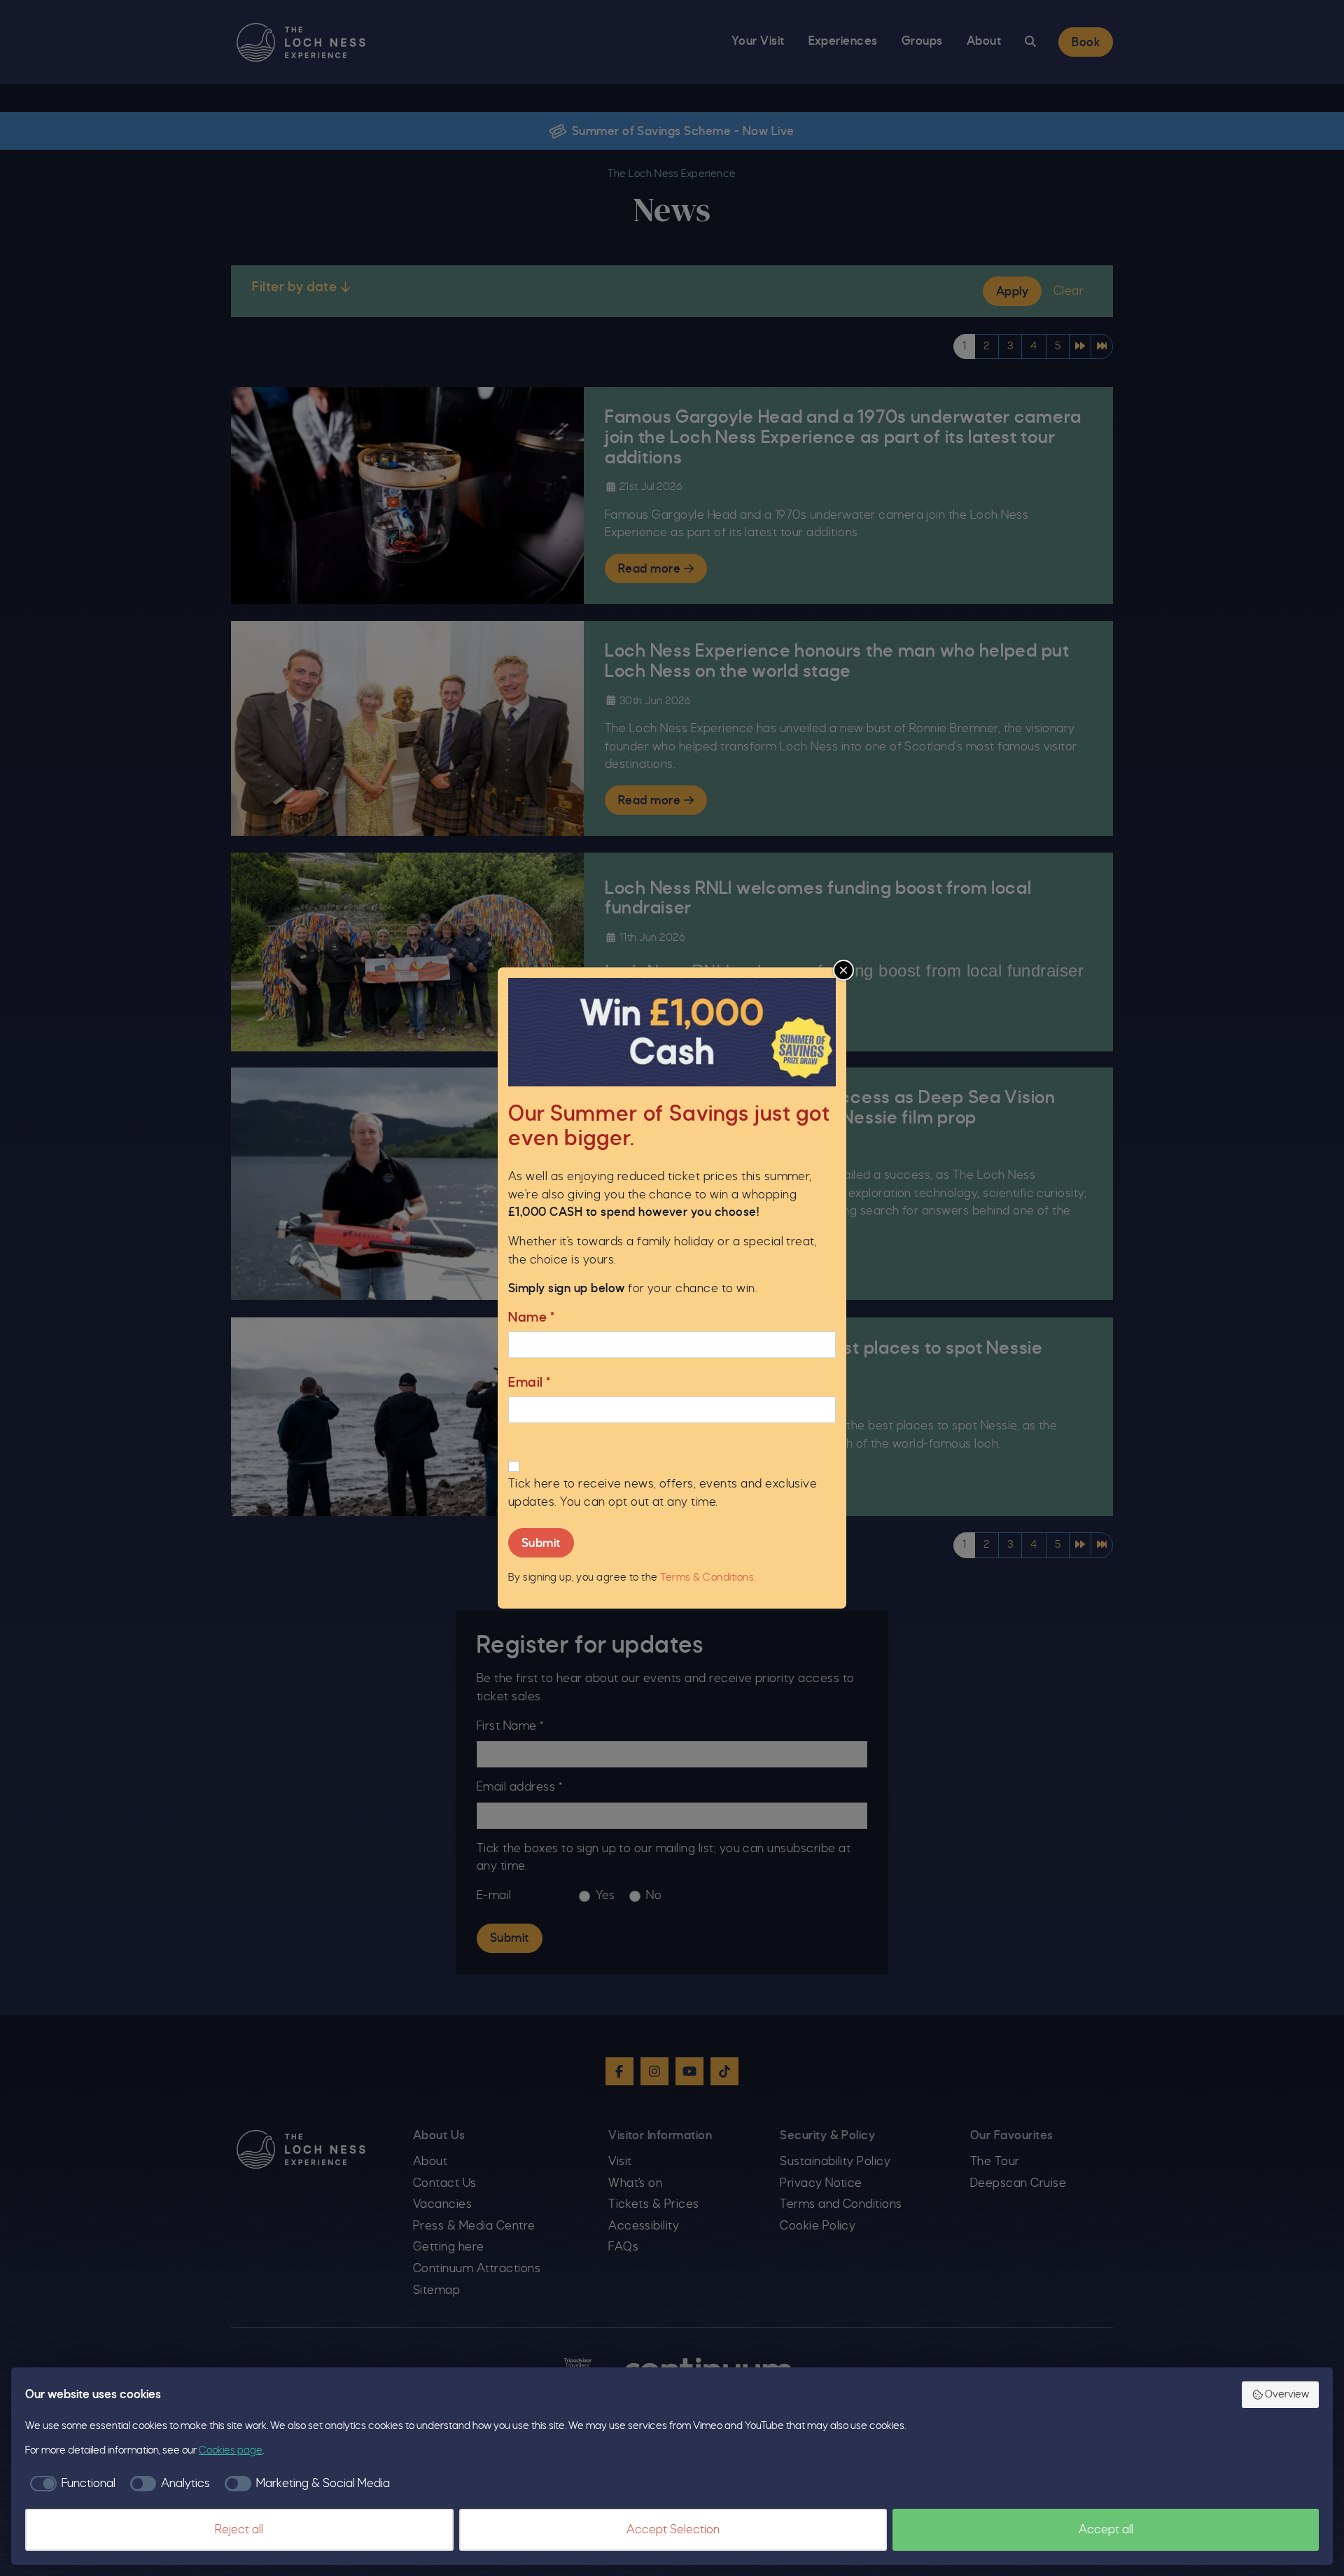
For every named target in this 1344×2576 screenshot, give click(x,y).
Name (531, 1318)
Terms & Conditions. (708, 1578)
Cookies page (231, 2451)
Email (530, 1383)
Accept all (1106, 2530)
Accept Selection (673, 2530)
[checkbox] (70, 2484)
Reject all (239, 2530)
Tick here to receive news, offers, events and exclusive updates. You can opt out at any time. (663, 1493)
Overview (1287, 2395)
